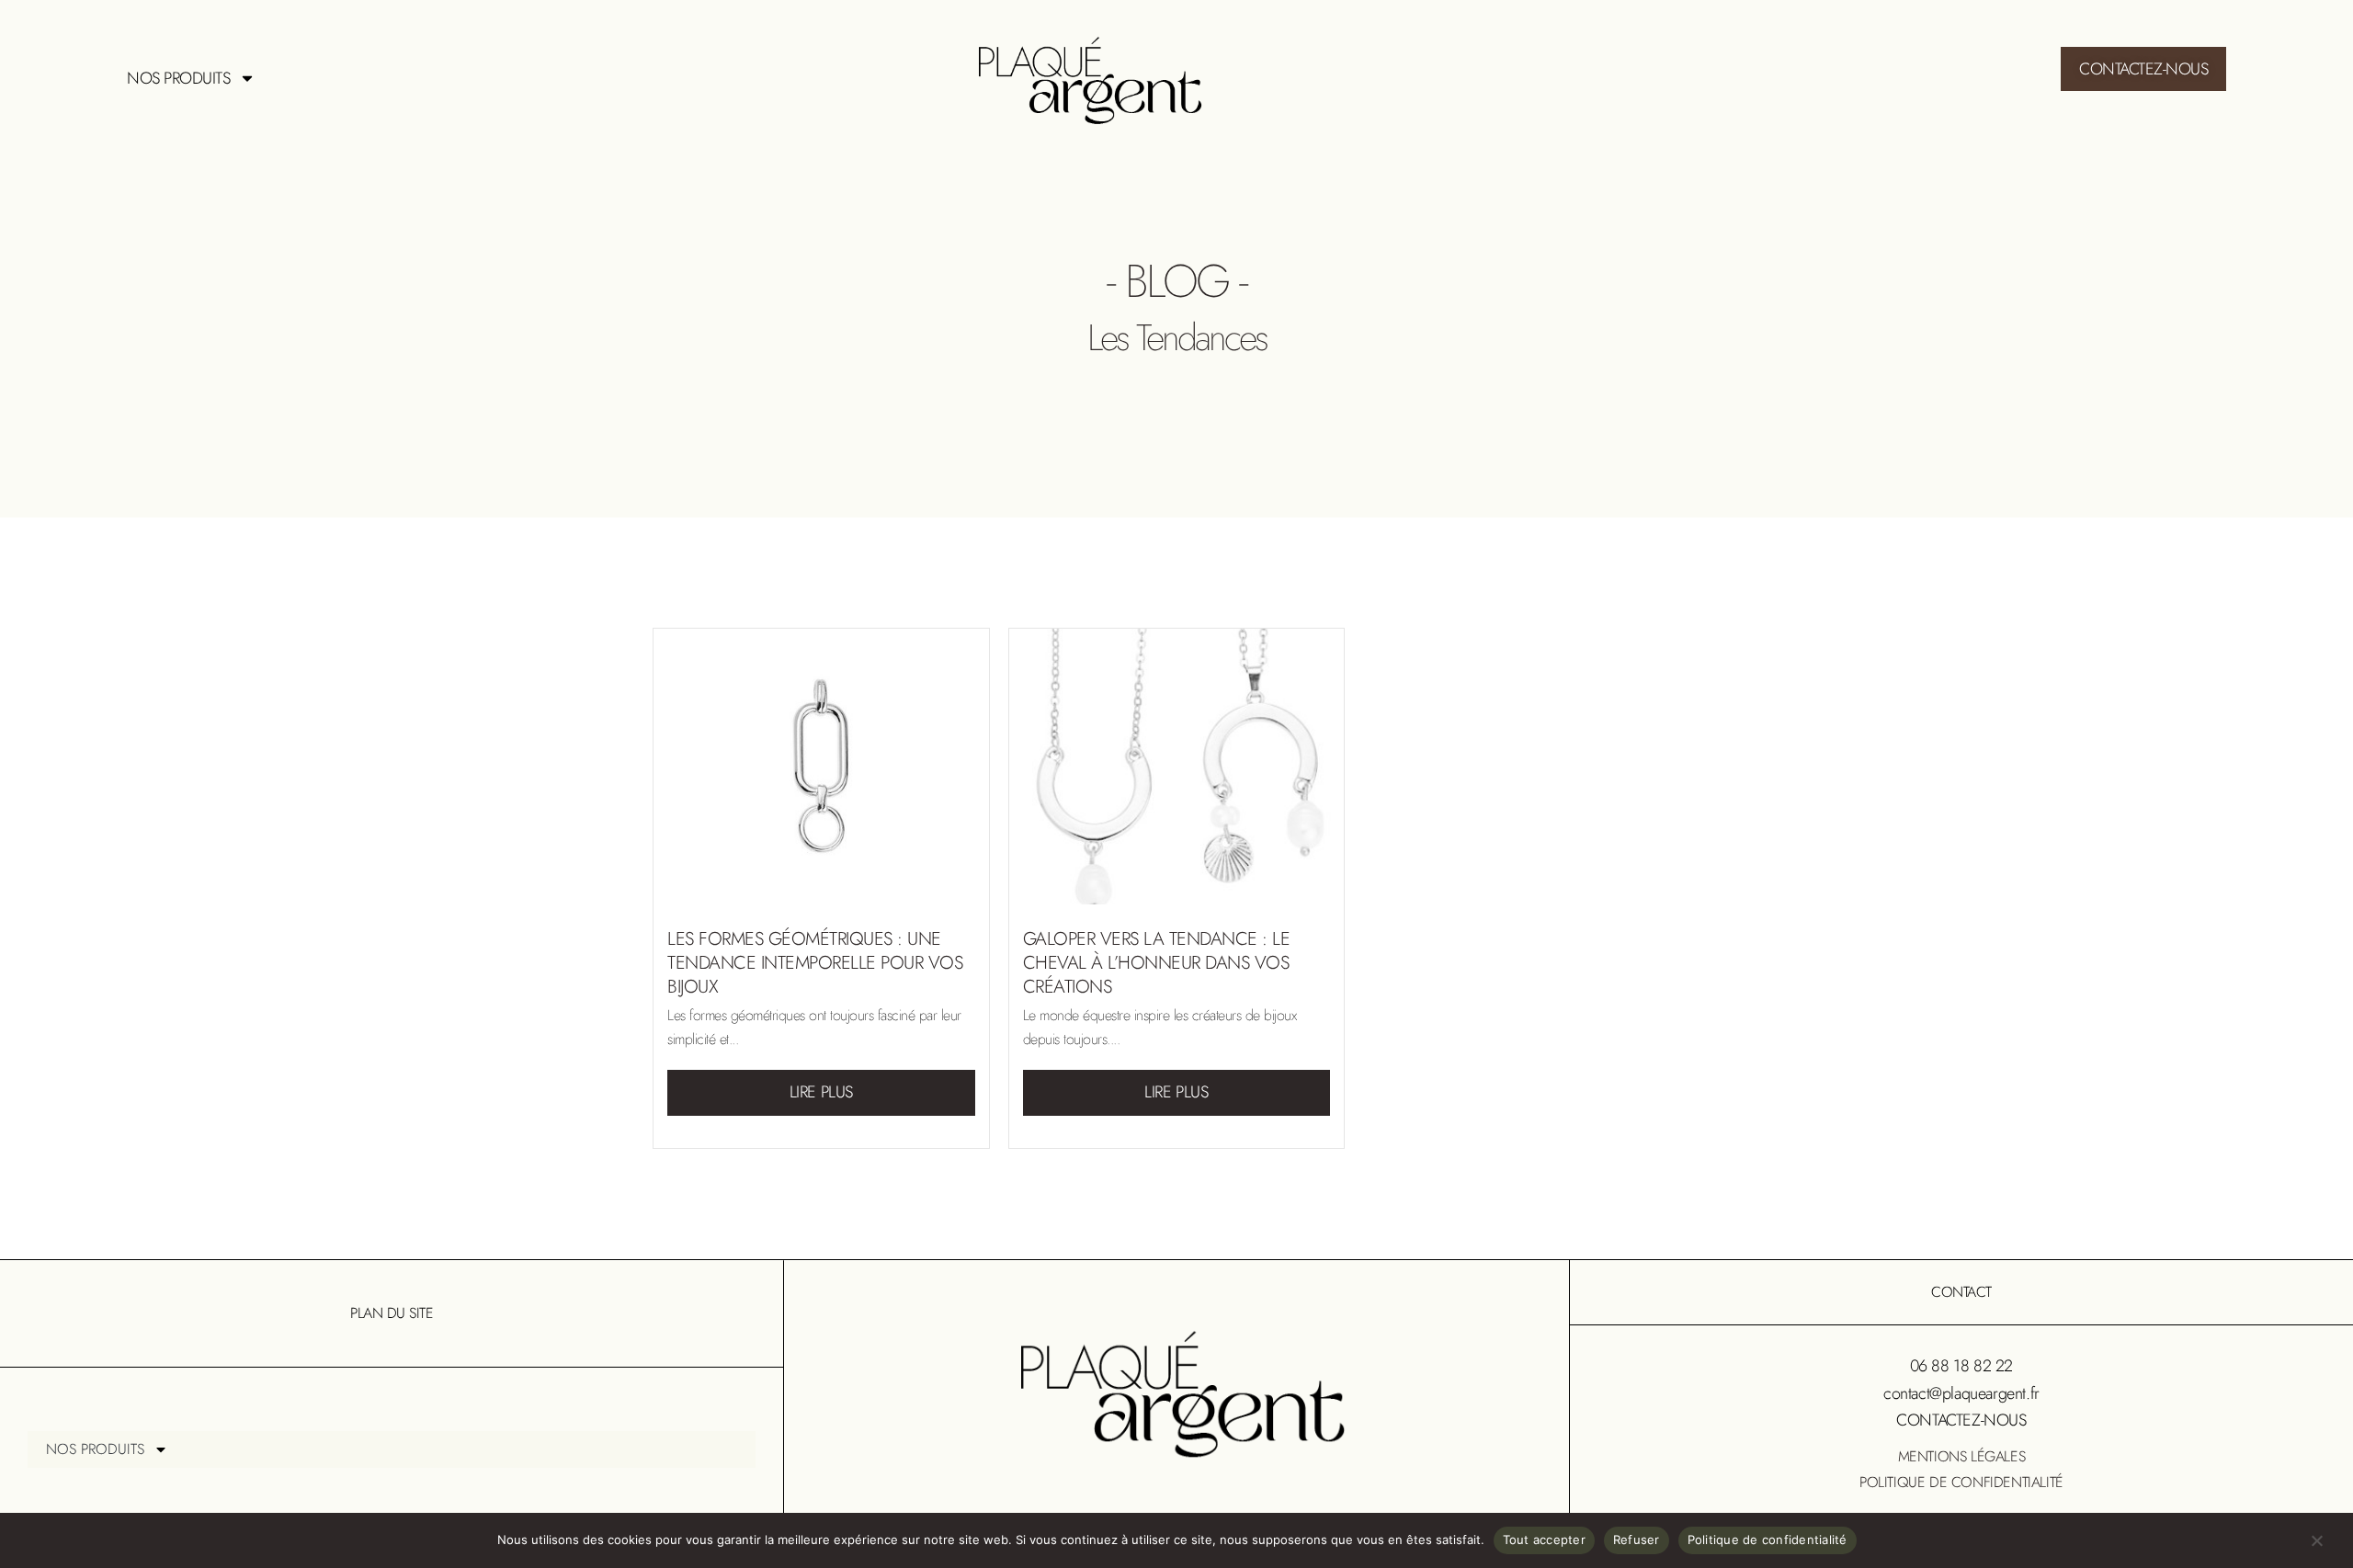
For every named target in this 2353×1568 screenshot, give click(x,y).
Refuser (1637, 1540)
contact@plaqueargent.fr (1961, 1393)
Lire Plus (821, 1092)
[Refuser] (2316, 1545)
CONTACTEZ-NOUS (1961, 1420)
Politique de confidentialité (1961, 1482)
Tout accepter (1544, 1540)
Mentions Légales (1962, 1456)
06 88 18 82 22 (1961, 1366)
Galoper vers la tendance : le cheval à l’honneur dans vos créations (1157, 963)
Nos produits (178, 78)
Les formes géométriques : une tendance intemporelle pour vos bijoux (815, 963)
